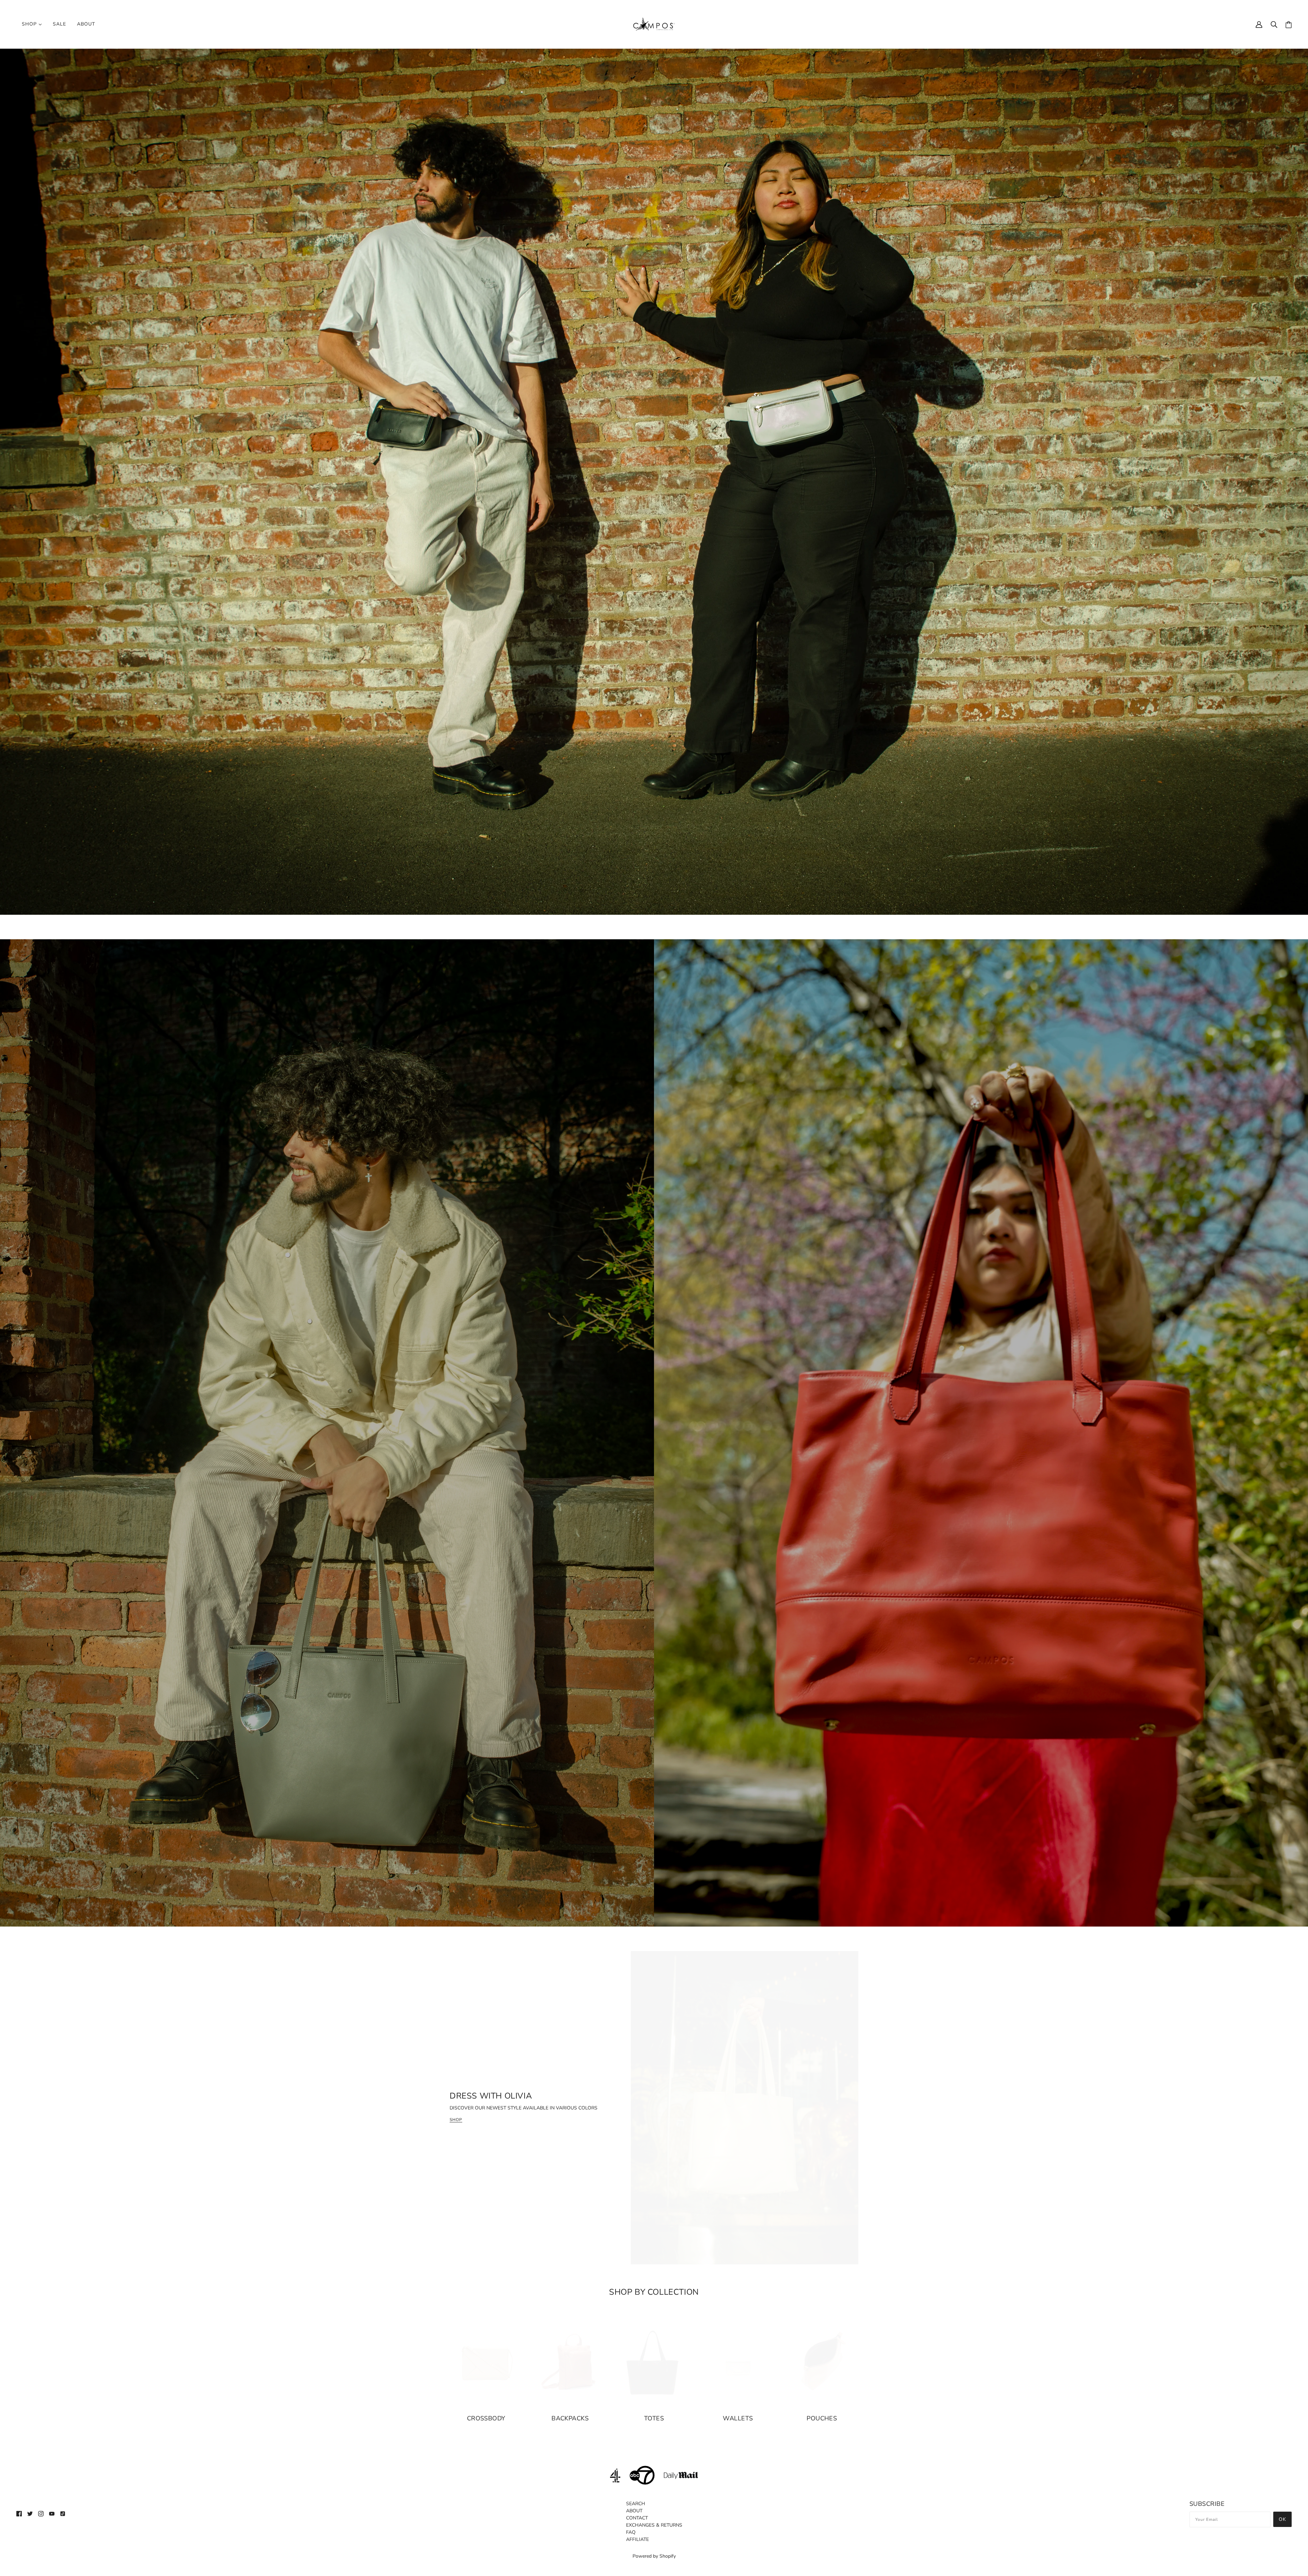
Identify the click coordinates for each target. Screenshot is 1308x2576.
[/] (654, 23)
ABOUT (634, 2511)
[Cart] (1289, 24)
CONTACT (637, 2518)
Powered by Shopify (654, 2556)
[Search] (1274, 24)
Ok (1282, 2519)
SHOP (456, 2120)
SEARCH (636, 2504)
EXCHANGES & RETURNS (654, 2525)
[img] (19, 2513)
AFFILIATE (637, 2539)
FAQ (631, 2532)
